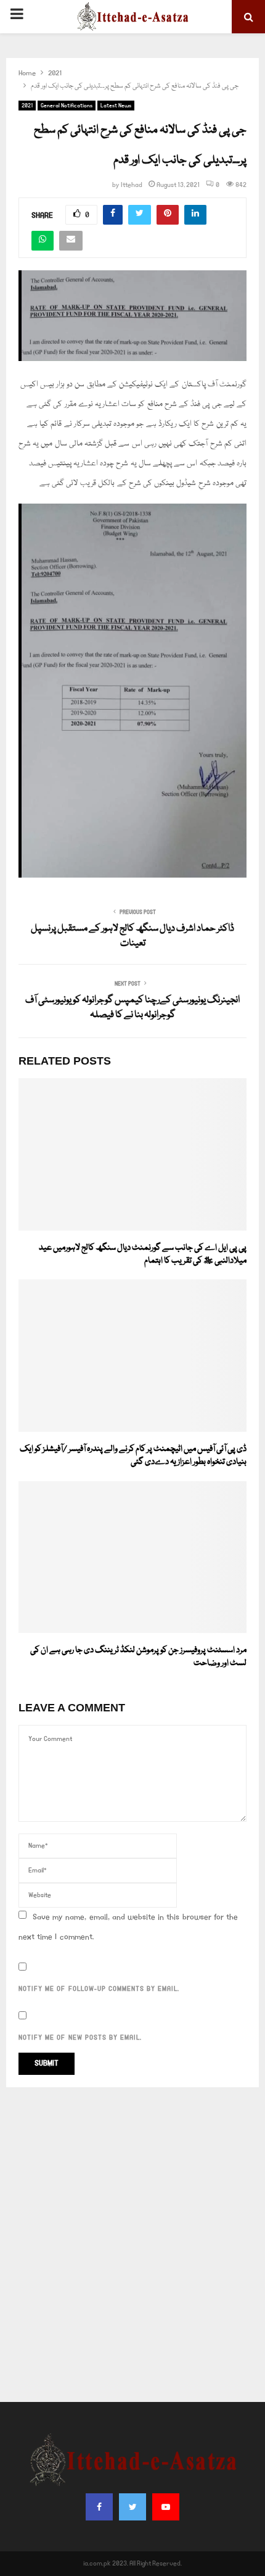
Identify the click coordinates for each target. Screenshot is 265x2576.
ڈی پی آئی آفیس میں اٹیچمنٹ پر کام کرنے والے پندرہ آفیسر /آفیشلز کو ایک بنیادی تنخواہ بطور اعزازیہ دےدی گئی (133, 1456)
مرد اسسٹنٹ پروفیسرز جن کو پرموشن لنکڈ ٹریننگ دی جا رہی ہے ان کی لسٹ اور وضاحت (138, 1657)
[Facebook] (99, 2507)
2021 (27, 106)
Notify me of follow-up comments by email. (99, 1989)
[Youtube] (166, 2507)
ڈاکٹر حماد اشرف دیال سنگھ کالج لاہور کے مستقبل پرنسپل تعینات (132, 936)
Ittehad (132, 185)
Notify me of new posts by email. (80, 2038)
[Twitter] (132, 2507)
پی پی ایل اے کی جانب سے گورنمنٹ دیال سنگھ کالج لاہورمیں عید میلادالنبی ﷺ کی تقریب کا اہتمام (143, 1254)
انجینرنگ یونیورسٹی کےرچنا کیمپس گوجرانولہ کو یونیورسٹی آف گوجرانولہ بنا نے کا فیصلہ (132, 1008)
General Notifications (67, 106)
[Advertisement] (132, 2245)
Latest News (116, 106)
